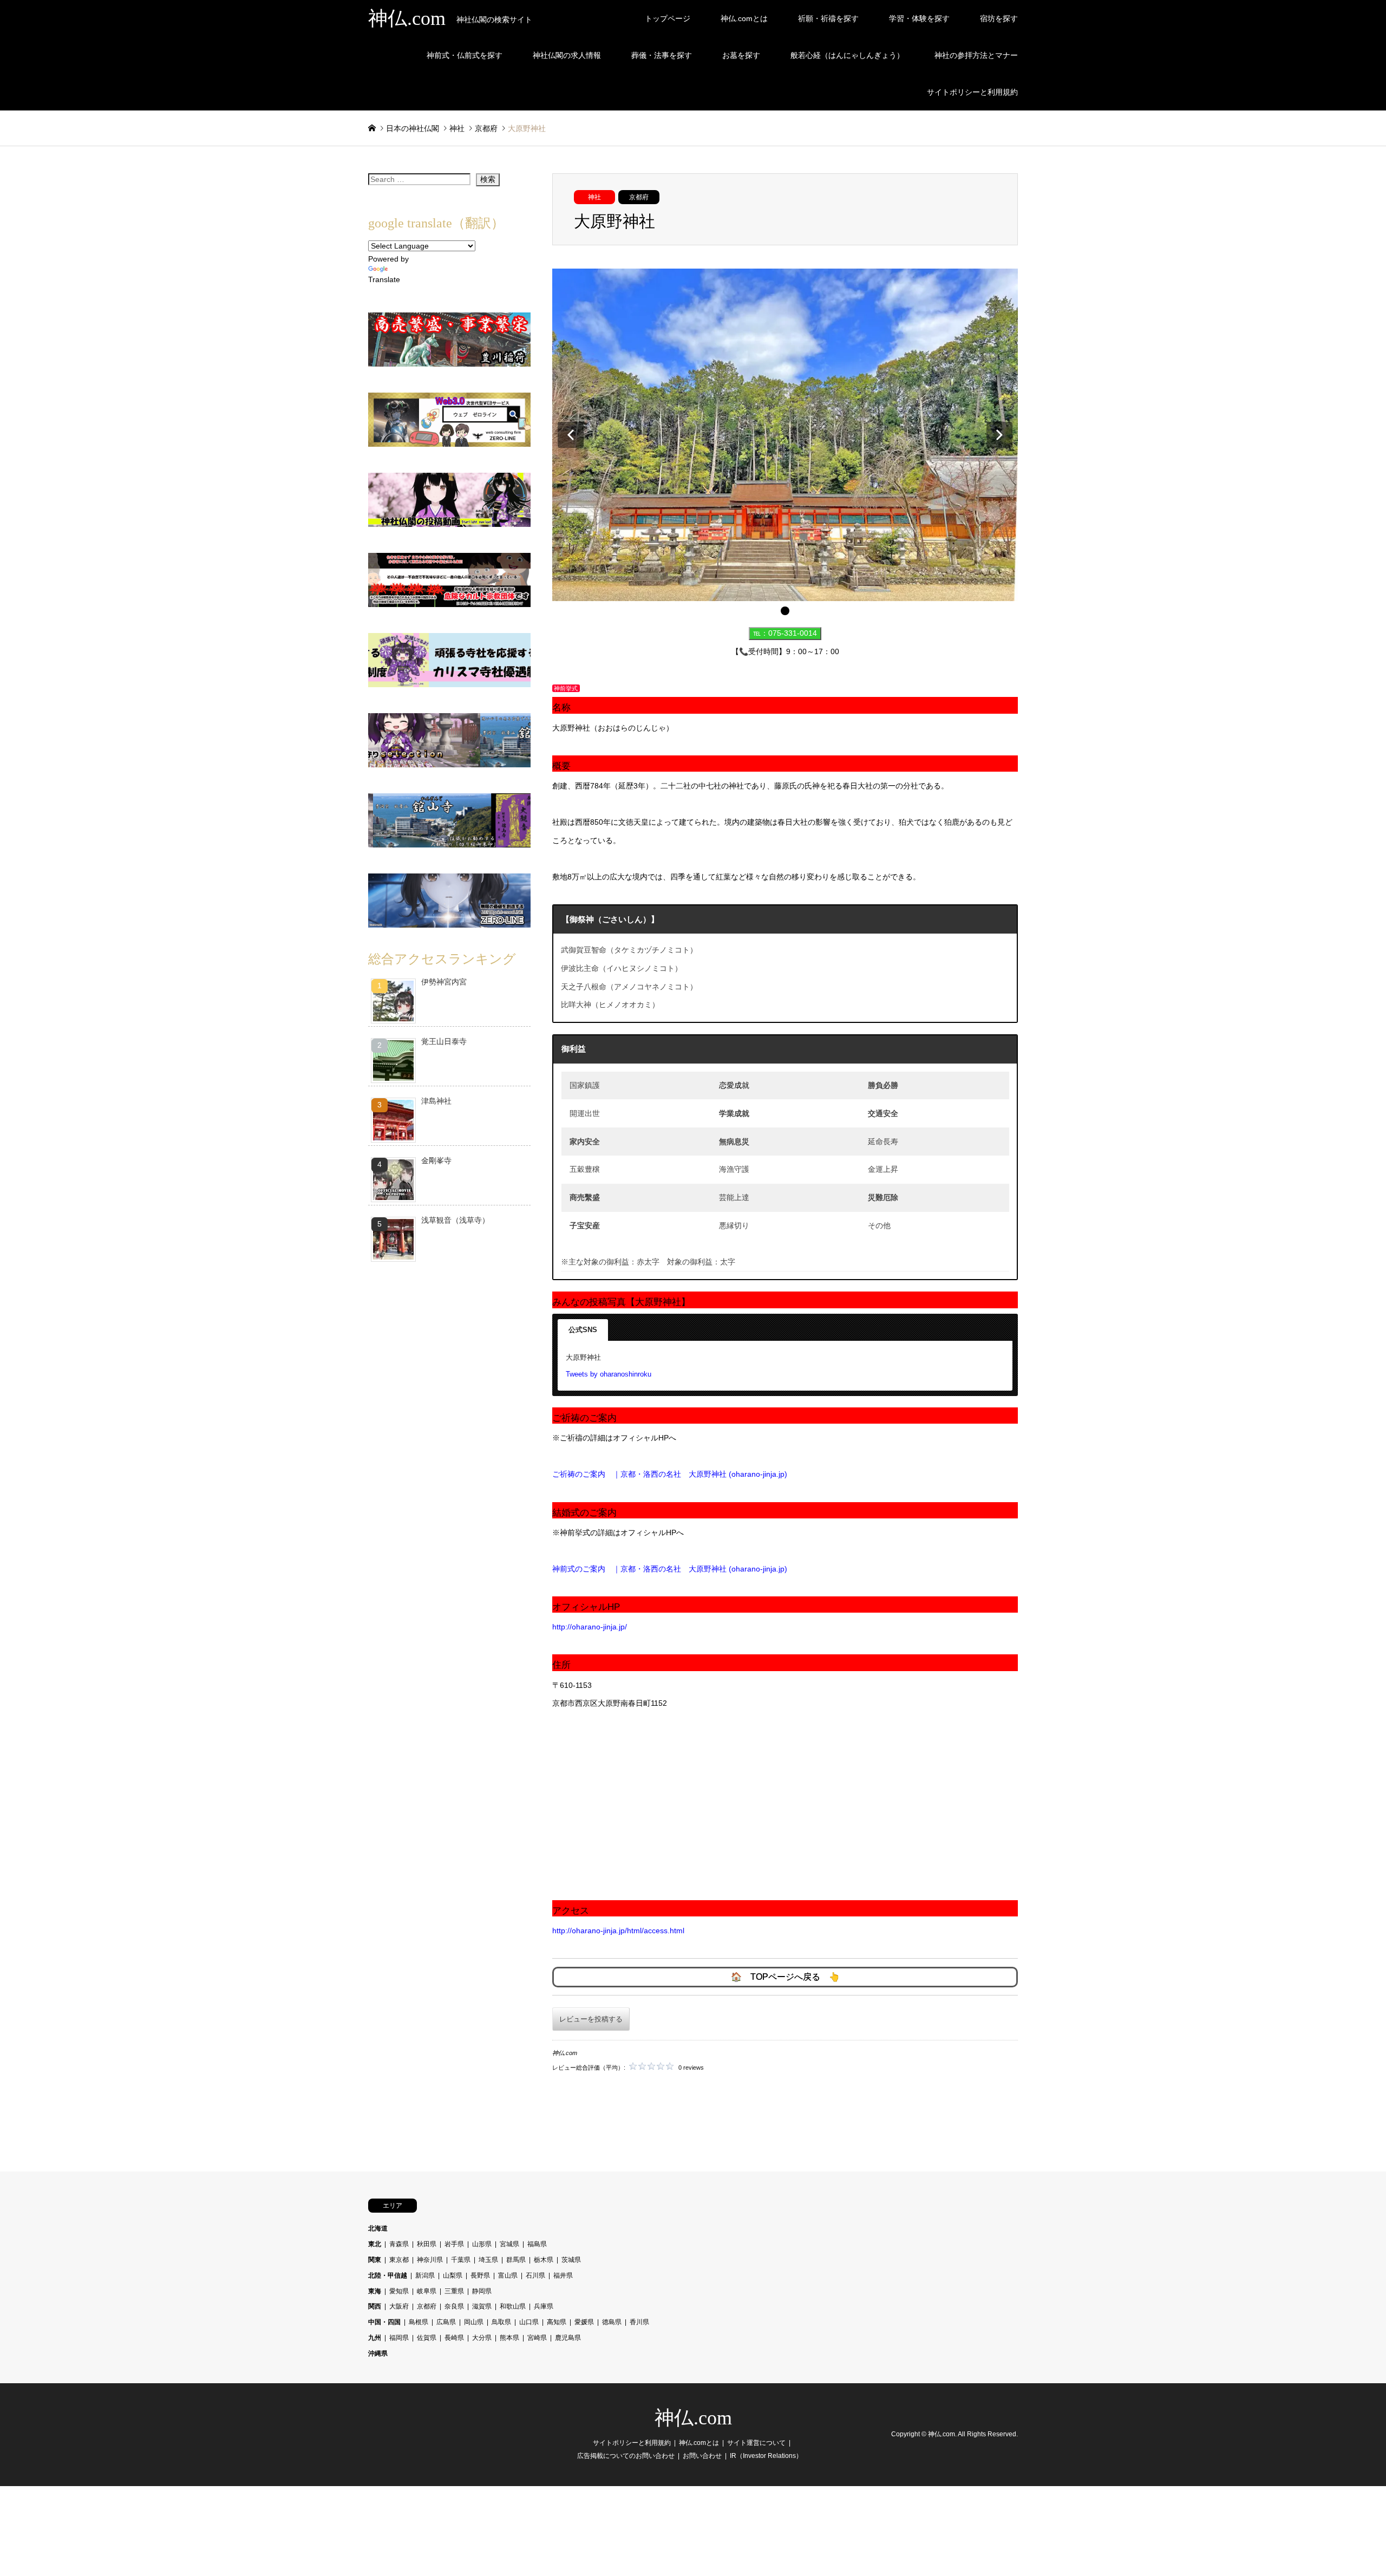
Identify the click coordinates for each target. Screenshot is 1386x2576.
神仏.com (693, 2418)
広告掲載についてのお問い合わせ (626, 2456)
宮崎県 (537, 2338)
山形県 (482, 2244)
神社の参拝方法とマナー (976, 55)
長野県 (480, 2275)
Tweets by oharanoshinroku (609, 1374)
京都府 (639, 197)
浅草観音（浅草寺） (455, 1220)
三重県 (454, 2291)
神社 (594, 197)
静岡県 (482, 2291)
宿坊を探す (999, 18)
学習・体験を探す (919, 18)
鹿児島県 (568, 2338)
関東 (375, 2260)
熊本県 (509, 2338)
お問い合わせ (702, 2456)
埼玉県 (488, 2260)
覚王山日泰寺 (444, 1041)
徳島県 (612, 2322)
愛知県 (399, 2291)
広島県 (446, 2322)
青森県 (399, 2244)
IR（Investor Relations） (766, 2456)
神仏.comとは (744, 18)
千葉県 (461, 2260)
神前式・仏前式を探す (465, 55)
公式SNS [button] (583, 1330)
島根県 (419, 2322)
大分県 (482, 2338)
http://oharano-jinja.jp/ (590, 1627)
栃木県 (544, 2260)
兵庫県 (544, 2306)
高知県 (557, 2322)
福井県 (563, 2275)
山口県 (529, 2322)
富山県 (508, 2275)
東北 (375, 2244)
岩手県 (454, 2244)
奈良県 (454, 2306)
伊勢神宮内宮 (444, 982)
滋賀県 (482, 2306)
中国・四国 (384, 2322)
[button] (571, 435)
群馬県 (516, 2260)
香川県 (639, 2322)
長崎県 (454, 2338)
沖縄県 (378, 2353)
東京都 (399, 2260)
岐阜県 (427, 2291)
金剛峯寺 (436, 1160)
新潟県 (425, 2275)
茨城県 (571, 2260)
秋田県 (427, 2244)
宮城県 (509, 2244)
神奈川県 (430, 2260)
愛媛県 (584, 2322)
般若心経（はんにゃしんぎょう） (847, 55)
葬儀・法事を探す (662, 55)
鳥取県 (501, 2322)
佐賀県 (427, 2338)
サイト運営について (756, 2443)
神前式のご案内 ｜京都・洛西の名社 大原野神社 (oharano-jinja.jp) (670, 1569)
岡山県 (474, 2322)
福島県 (537, 2244)
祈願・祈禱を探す (828, 18)
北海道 (378, 2228)
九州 (375, 2338)
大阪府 (399, 2306)
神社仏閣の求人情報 (567, 55)
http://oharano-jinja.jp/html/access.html (618, 1931)
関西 (375, 2306)
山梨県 (453, 2275)
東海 (375, 2291)
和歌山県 (513, 2306)
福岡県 (399, 2338)
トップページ (668, 18)
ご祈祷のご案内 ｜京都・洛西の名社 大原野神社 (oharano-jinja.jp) (670, 1474)
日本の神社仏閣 (413, 128)
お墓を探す (741, 55)
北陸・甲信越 (388, 2275)
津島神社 (436, 1101)
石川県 (535, 2275)
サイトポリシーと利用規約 (972, 92)
